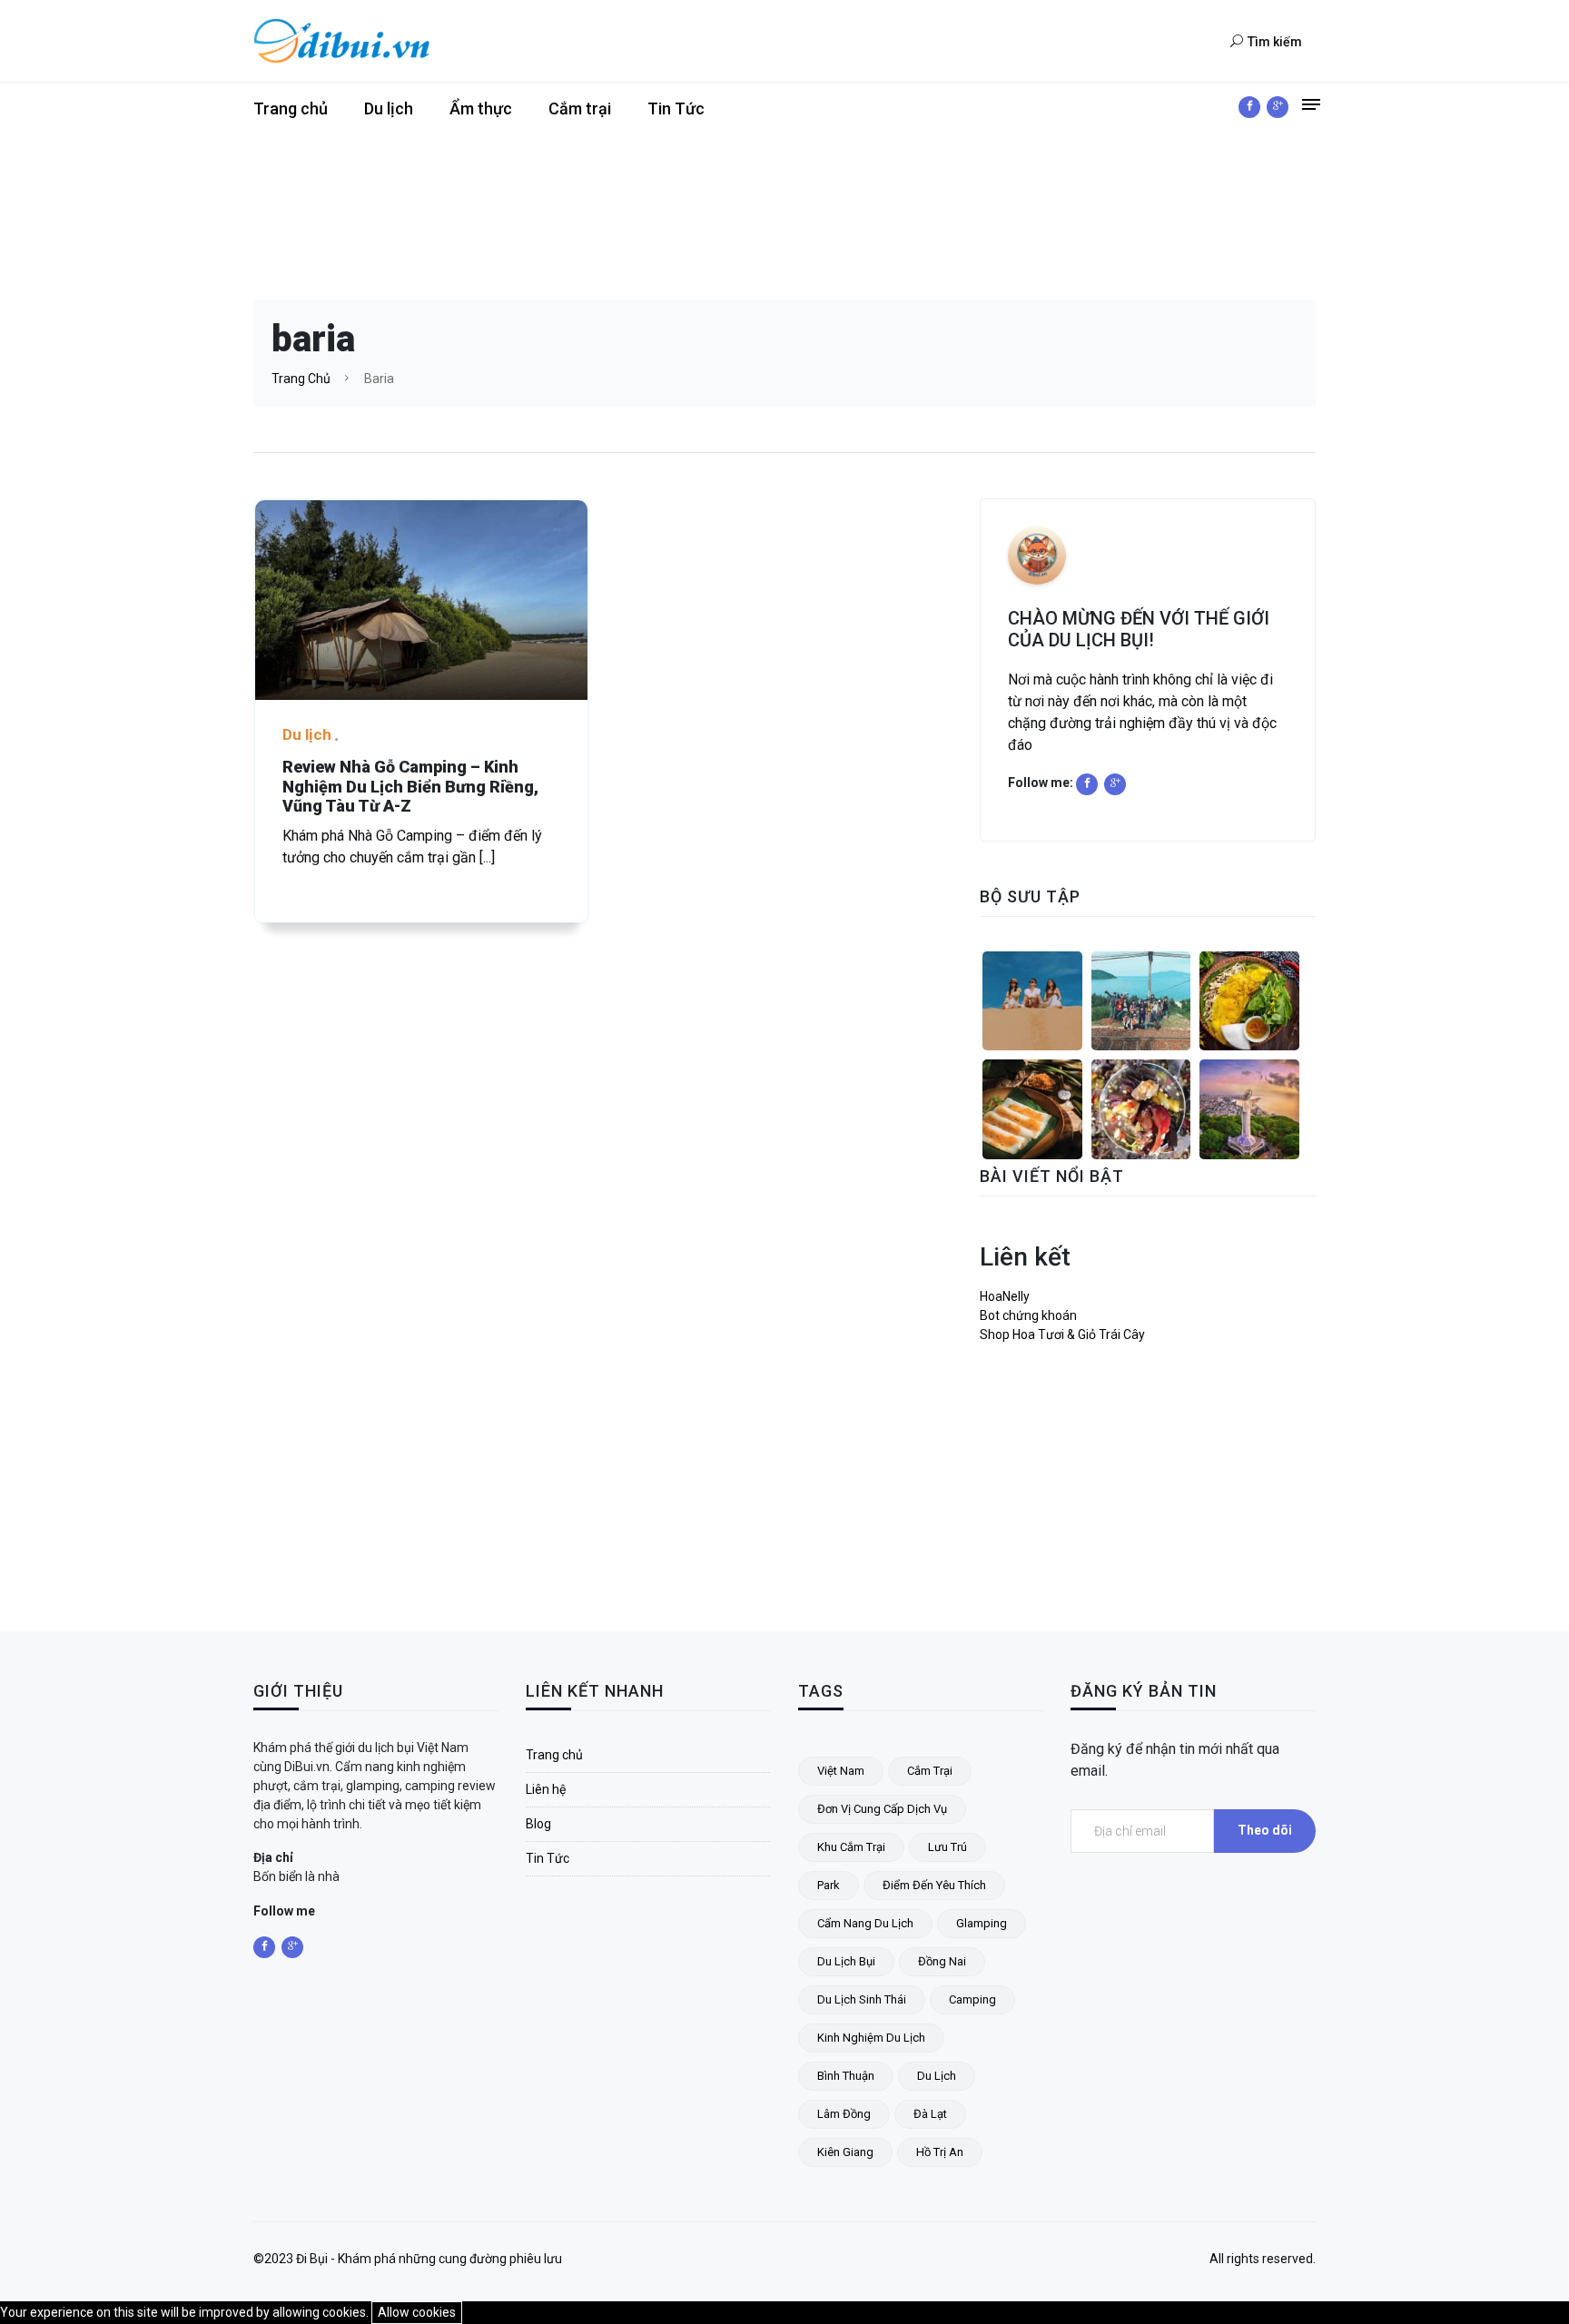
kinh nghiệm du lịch (871, 2038)
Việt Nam (841, 1771)
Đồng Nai (942, 1961)
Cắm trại (580, 108)
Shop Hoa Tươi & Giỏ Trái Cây (1062, 1334)
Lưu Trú (947, 1847)
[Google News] (1278, 107)
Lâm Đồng (844, 2114)
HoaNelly (1005, 1296)
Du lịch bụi (846, 1961)
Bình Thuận (846, 2076)
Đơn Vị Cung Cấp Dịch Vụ (882, 1809)
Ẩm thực (481, 108)
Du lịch (389, 108)
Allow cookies (417, 2312)
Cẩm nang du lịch (865, 1923)
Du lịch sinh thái (862, 1999)
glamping (982, 1923)
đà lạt (930, 2114)
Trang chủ (291, 108)
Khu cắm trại (851, 1847)
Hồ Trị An (940, 2152)
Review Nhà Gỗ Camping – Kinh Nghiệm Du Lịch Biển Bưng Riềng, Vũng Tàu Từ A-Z (410, 786)
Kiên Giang (845, 2152)
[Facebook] (1249, 107)
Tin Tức (676, 108)
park (829, 1885)
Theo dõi (1265, 1830)
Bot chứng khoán (1028, 1315)
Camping (972, 1999)
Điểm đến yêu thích (934, 1885)
